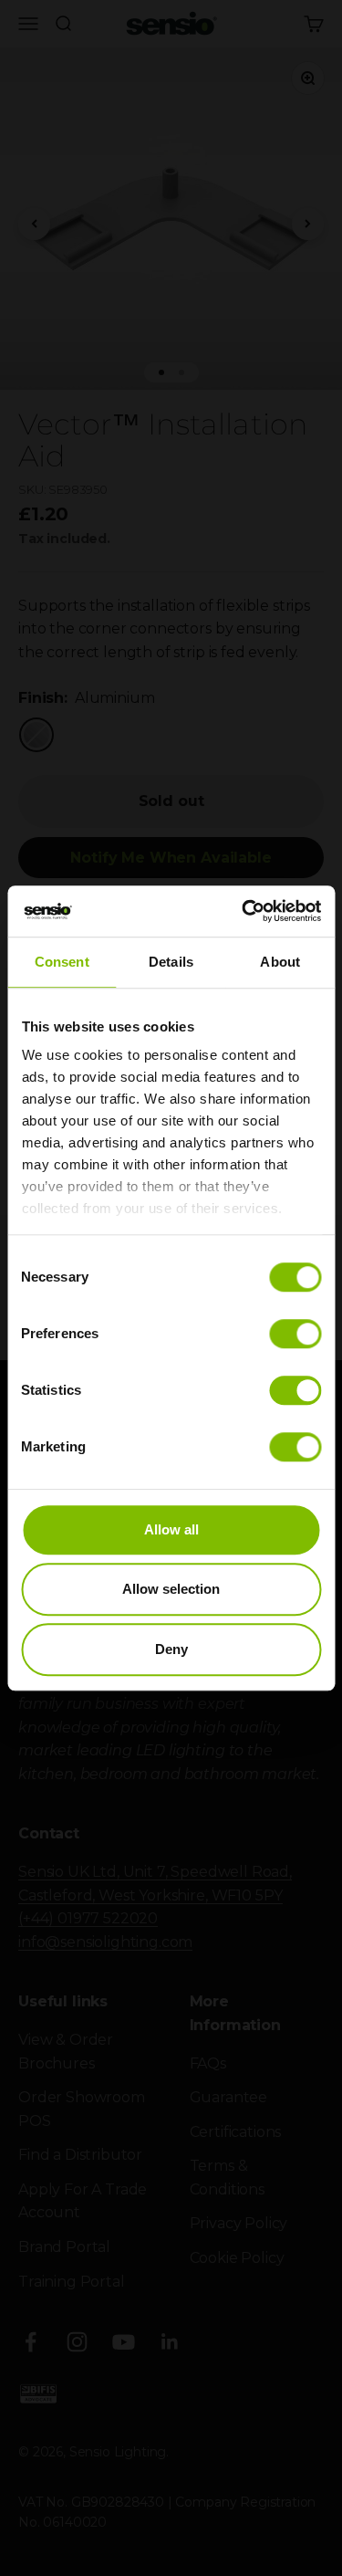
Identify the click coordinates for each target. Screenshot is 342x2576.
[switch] (295, 1334)
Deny (171, 1649)
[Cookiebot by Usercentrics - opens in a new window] (244, 911)
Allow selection (171, 1589)
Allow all (171, 1529)
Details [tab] (171, 962)
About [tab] (280, 962)
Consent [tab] (62, 962)
